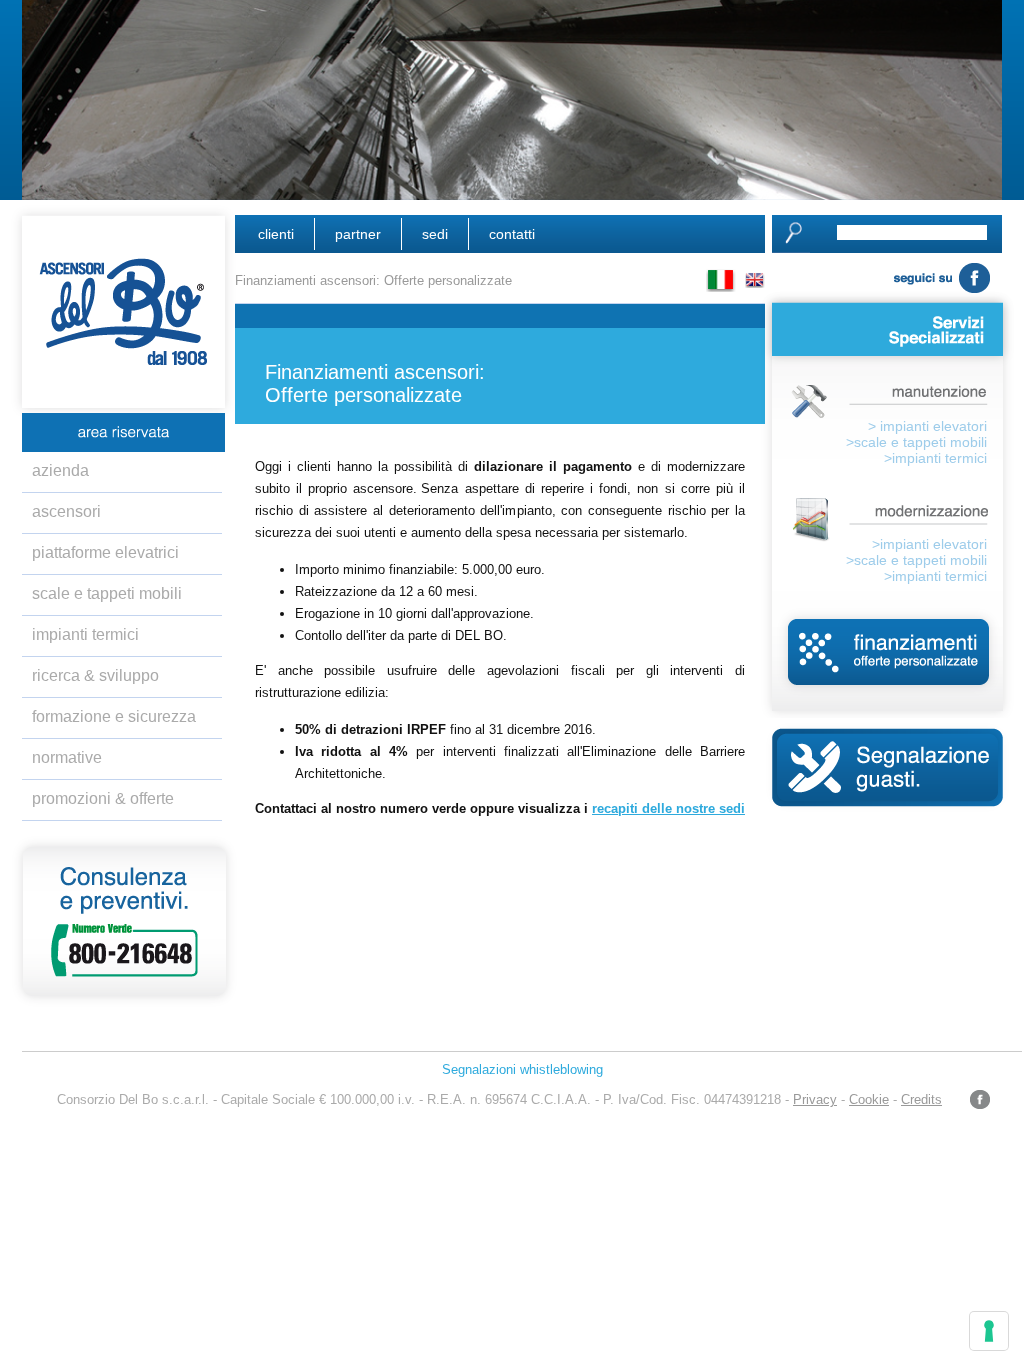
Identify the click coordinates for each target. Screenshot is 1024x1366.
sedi (435, 234)
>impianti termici (935, 458)
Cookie (869, 1099)
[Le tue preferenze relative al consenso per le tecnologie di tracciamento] (989, 1331)
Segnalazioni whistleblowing (522, 1069)
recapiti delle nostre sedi (668, 808)
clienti (276, 234)
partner (358, 234)
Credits (921, 1099)
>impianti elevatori (929, 544)
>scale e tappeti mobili (916, 442)
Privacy (815, 1099)
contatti (512, 234)
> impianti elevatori (927, 426)
